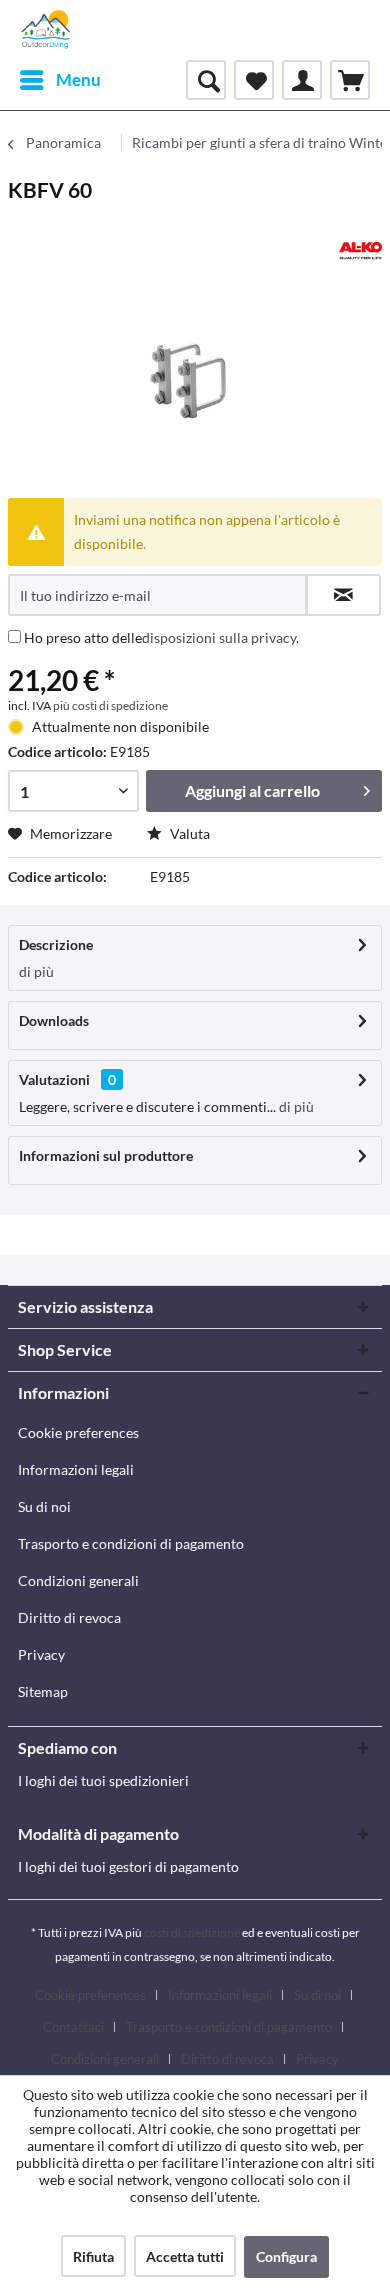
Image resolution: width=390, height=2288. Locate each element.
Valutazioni (54, 1079)
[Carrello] (350, 80)
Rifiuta (93, 2256)
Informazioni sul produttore (106, 1155)
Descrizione (56, 944)
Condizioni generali (78, 1580)
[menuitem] (59, 80)
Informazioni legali (76, 1469)
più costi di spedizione (110, 705)
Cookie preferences (78, 1432)
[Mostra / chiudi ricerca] (206, 80)
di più (36, 971)
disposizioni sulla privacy (219, 637)
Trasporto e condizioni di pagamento (131, 1543)
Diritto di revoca (69, 1617)
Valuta (188, 833)
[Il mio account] (302, 80)
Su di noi (44, 1506)
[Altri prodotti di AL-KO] (360, 250)
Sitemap (43, 1691)
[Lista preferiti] (254, 80)
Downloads (54, 1020)
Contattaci (73, 2027)
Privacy (41, 1654)
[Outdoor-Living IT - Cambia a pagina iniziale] (46, 30)
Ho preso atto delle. (161, 637)
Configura (286, 2256)
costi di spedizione (192, 1932)
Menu (78, 79)
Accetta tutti (185, 2256)
